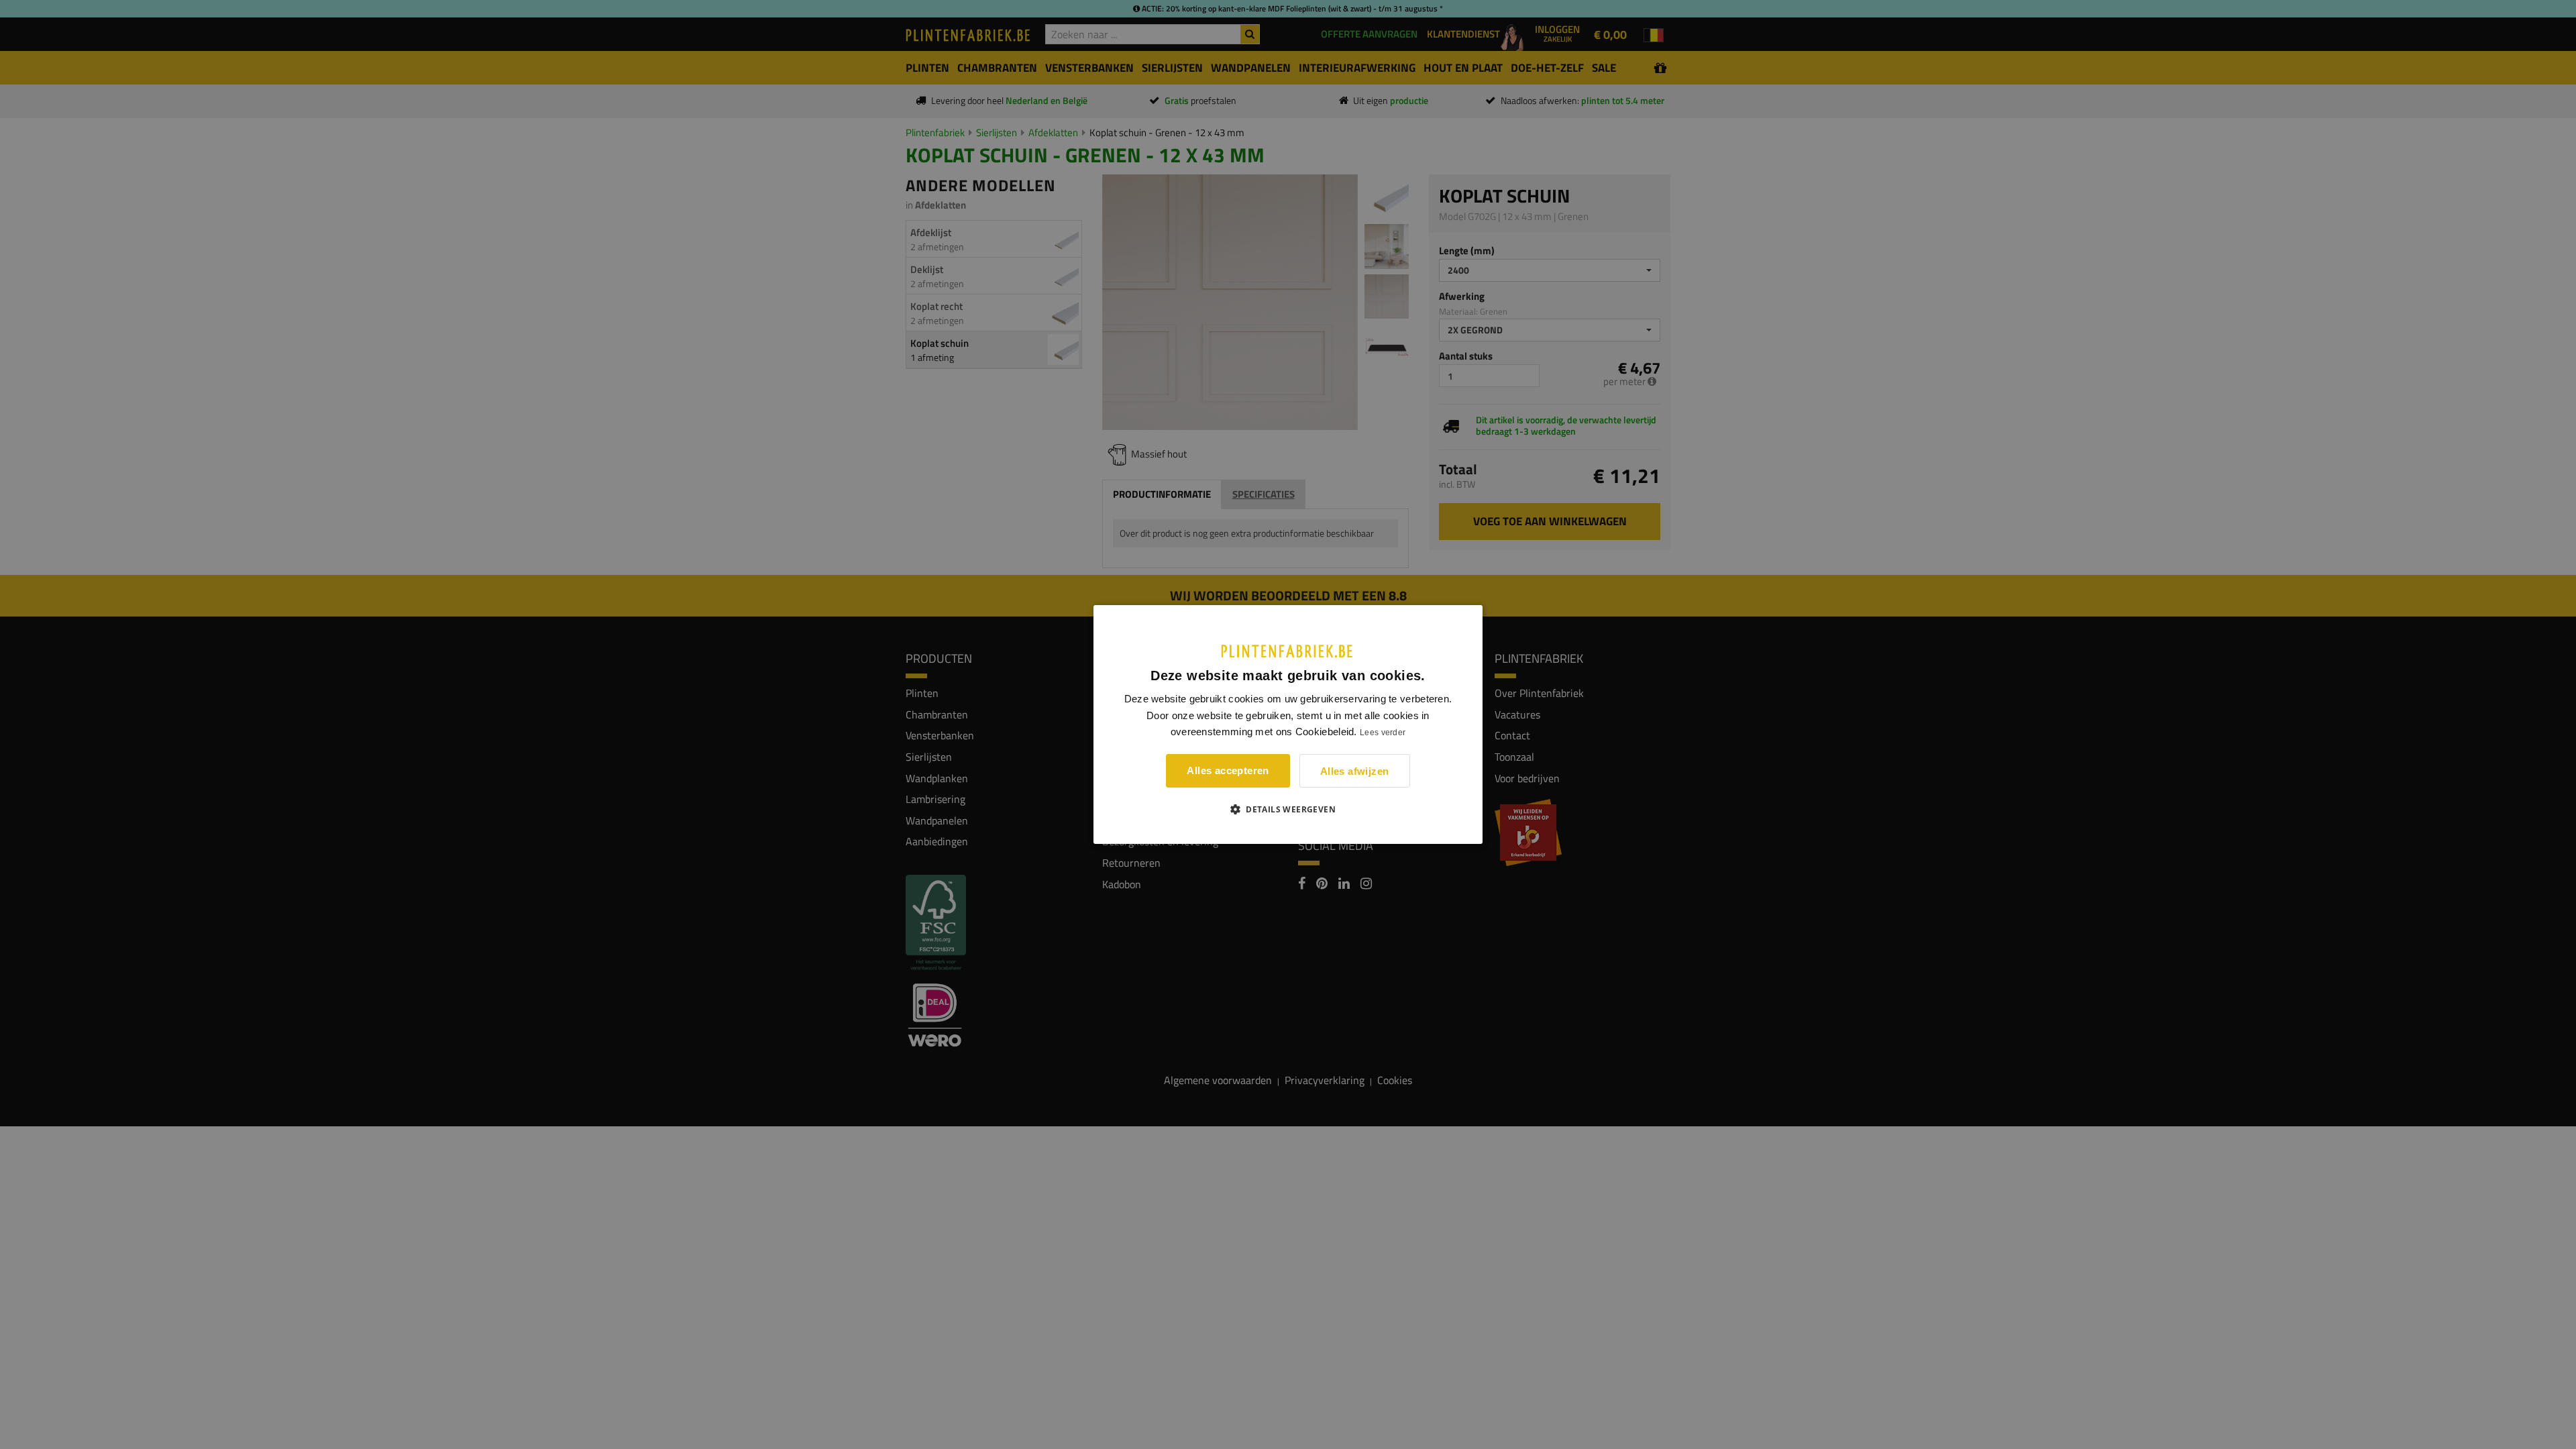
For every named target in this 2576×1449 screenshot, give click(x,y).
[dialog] (1288, 724)
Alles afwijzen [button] (1355, 771)
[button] (1288, 809)
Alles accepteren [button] (1228, 770)
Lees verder (1383, 733)
